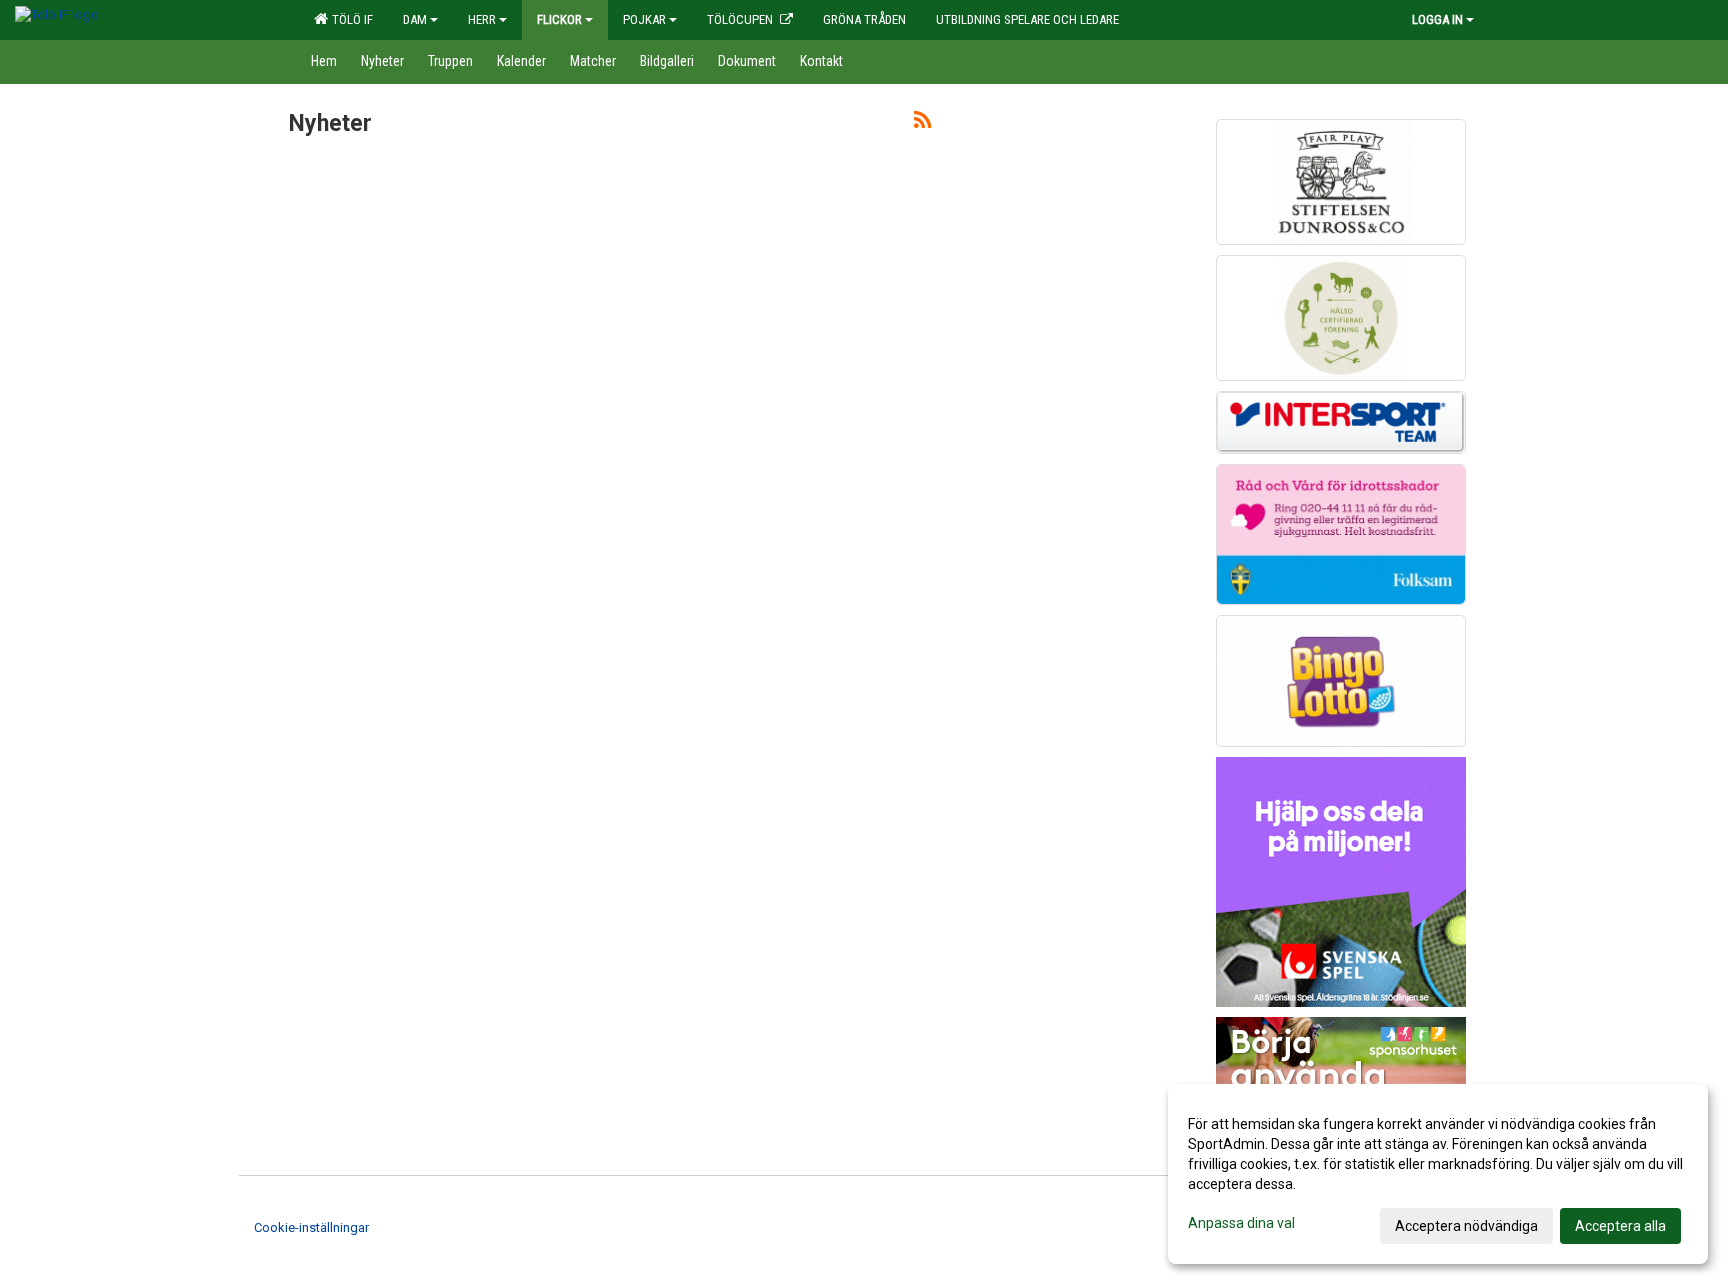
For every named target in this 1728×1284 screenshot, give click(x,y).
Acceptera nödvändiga (1466, 1226)
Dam (415, 19)
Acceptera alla (1620, 1226)
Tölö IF (349, 19)
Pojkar (644, 19)
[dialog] (1438, 1174)
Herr (482, 19)
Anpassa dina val (1241, 1223)
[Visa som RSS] (922, 123)
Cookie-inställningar (311, 1227)
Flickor (559, 19)
